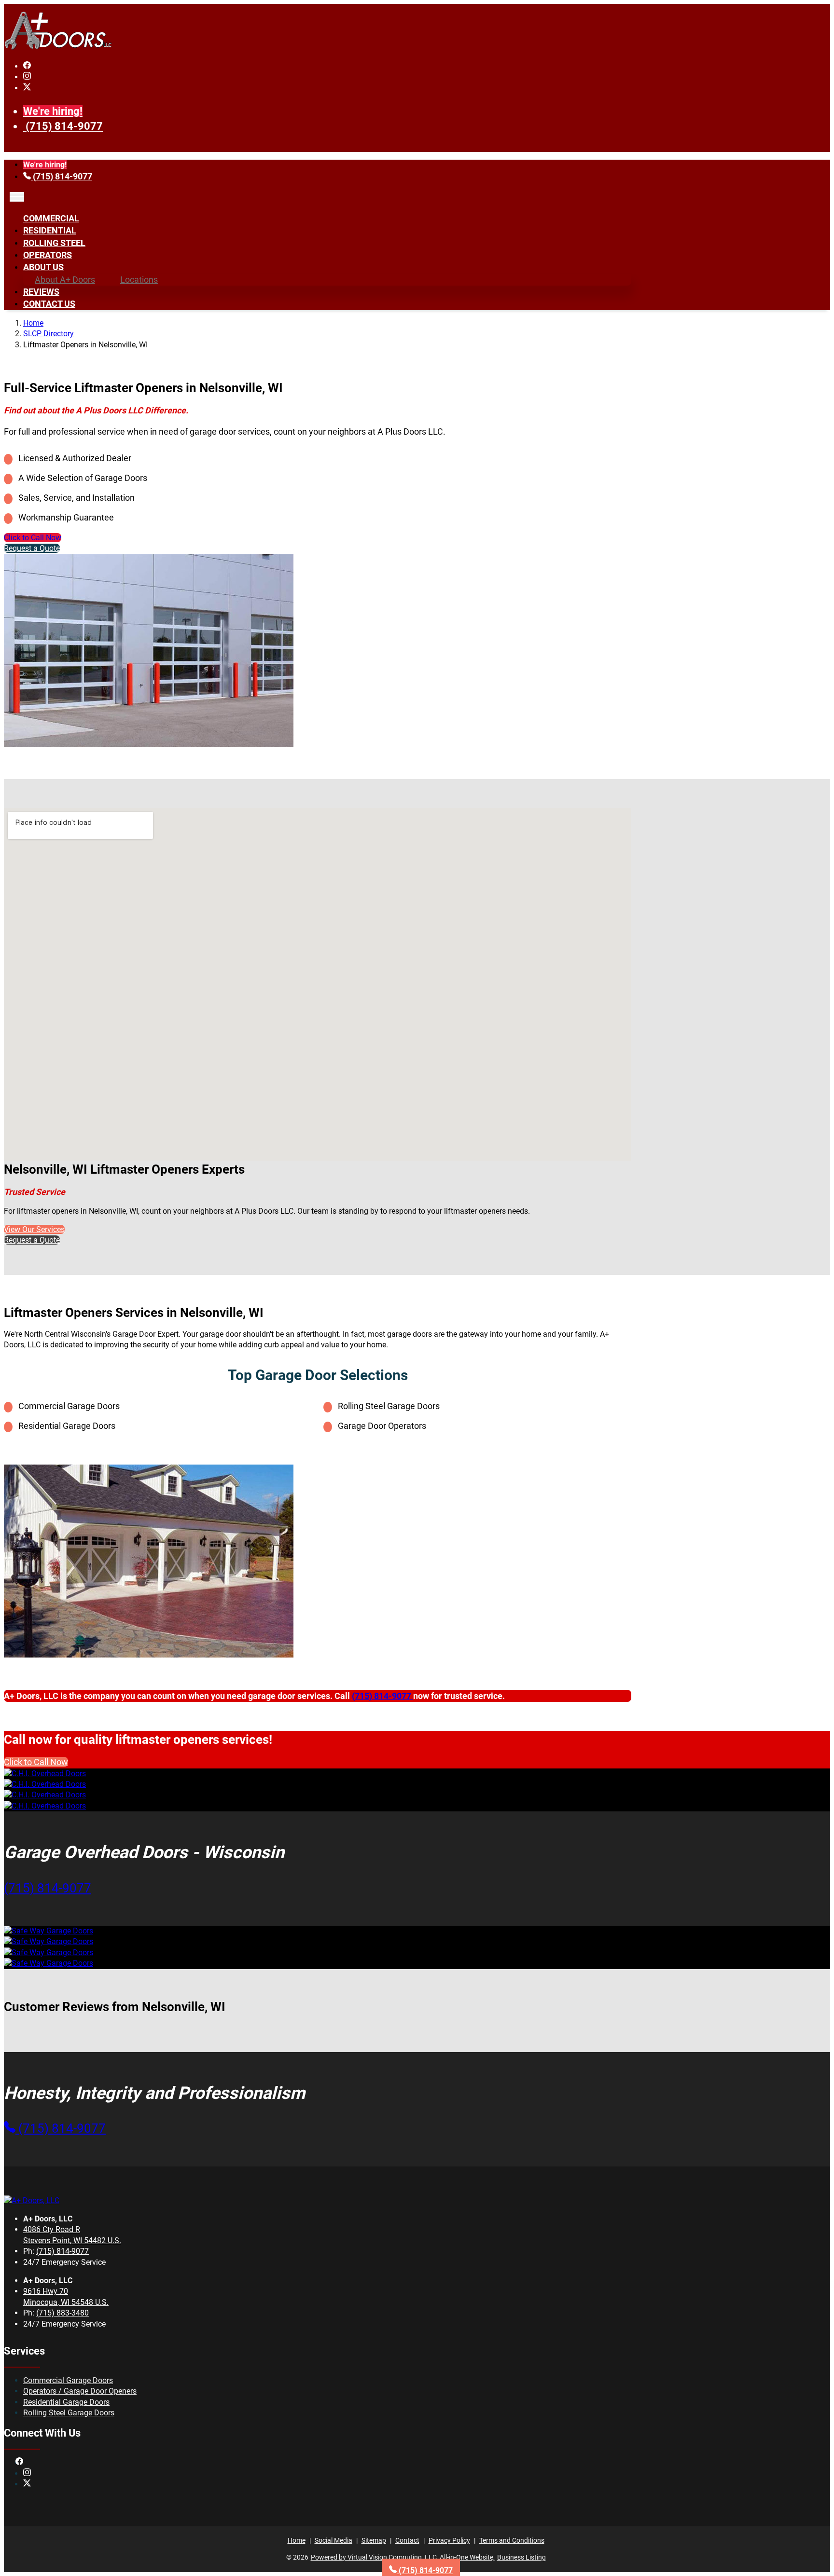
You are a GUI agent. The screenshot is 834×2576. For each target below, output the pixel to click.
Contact (407, 2540)
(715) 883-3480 (63, 2313)
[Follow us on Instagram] (27, 77)
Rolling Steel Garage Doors (69, 2413)
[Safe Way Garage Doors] (49, 1931)
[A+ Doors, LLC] (58, 48)
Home (33, 323)
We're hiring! (53, 111)
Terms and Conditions (512, 2540)
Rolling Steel (54, 243)
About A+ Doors (65, 280)
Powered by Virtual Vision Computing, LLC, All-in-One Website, (403, 2557)
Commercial (51, 218)
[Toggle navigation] (17, 197)
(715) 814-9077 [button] (48, 1888)
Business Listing (521, 2557)
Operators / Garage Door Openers (80, 2391)
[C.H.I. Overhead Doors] (45, 1774)
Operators (48, 255)
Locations (139, 280)
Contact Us (49, 304)
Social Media (334, 2540)
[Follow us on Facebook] (27, 66)
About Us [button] (43, 267)
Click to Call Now (33, 538)
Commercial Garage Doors (68, 2380)
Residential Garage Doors (66, 2402)
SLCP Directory (49, 334)
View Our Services (34, 1229)
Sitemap (374, 2540)
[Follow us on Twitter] (27, 88)
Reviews (41, 292)
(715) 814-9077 (64, 126)
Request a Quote (32, 548)
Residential (50, 230)
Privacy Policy (449, 2540)
